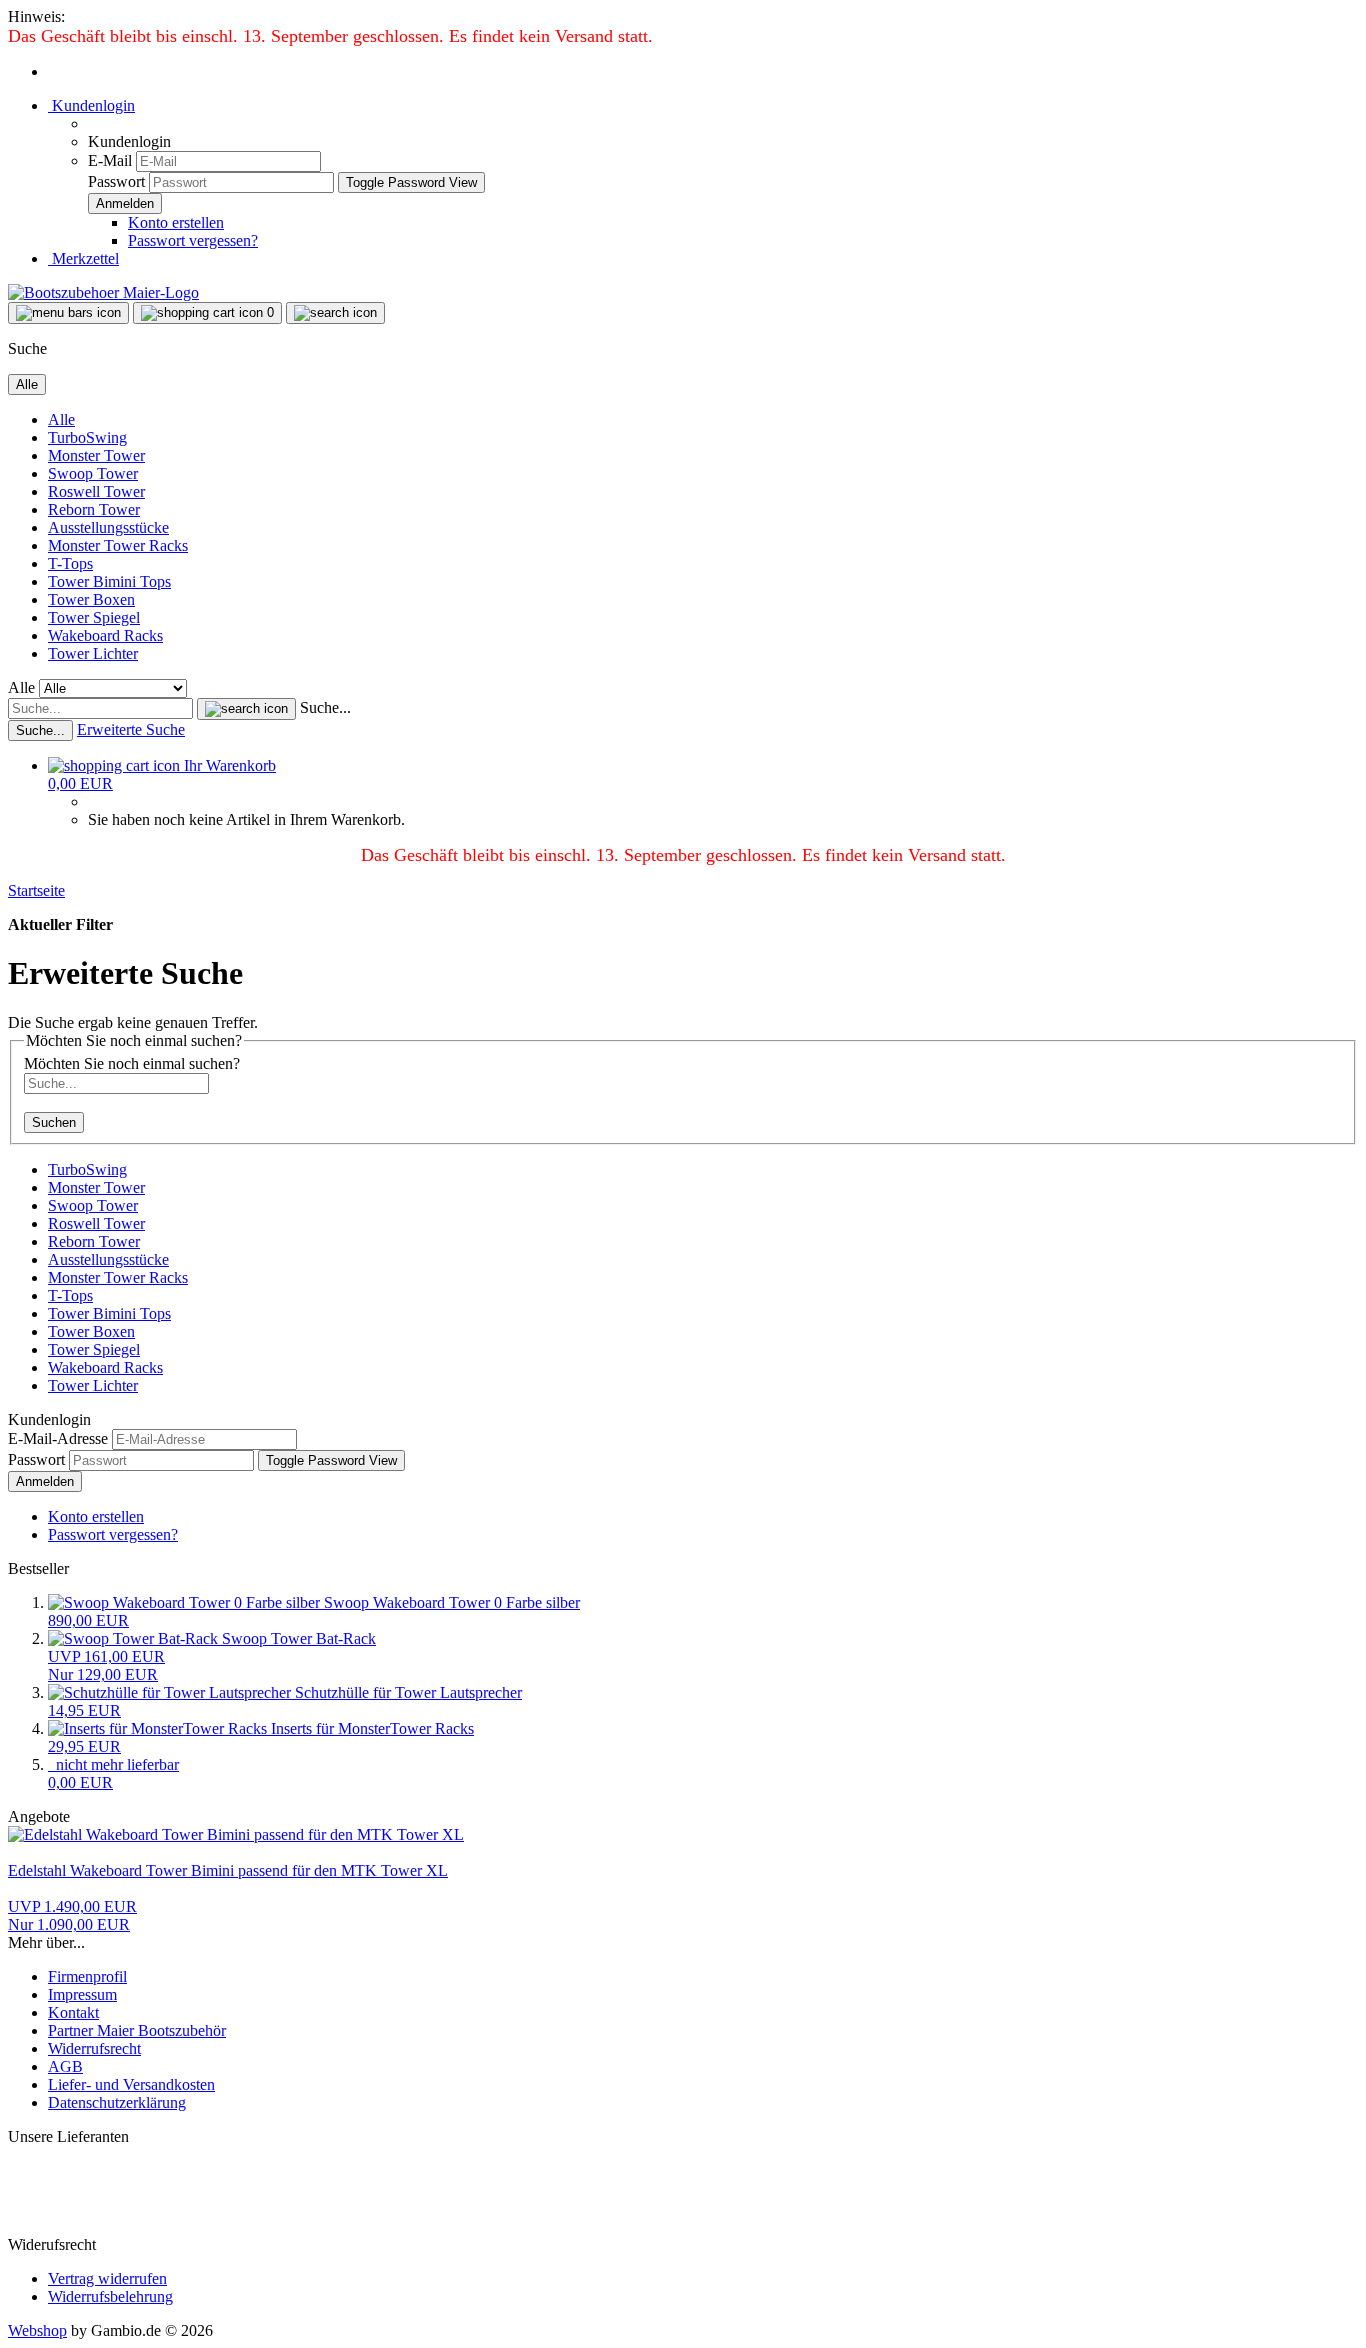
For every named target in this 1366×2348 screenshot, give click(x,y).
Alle (61, 419)
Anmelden (45, 1481)
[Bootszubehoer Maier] (103, 292)
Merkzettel (83, 258)
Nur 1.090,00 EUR (72, 1915)
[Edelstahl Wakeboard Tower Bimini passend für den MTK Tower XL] (236, 1834)
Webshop (37, 2330)
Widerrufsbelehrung (110, 2296)
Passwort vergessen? (193, 240)
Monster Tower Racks (118, 545)
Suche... (325, 707)
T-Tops (70, 563)
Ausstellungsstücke (108, 527)
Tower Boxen (91, 599)
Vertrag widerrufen (107, 2278)
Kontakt (73, 2012)
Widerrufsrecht (94, 2048)
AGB (65, 2066)
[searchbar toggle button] (335, 313)
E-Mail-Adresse (58, 1438)
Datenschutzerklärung (117, 2102)
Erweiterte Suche (131, 729)
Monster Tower (96, 455)
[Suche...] (246, 709)
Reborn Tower (94, 509)
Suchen (54, 1122)
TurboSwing (87, 437)
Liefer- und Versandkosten (131, 2084)
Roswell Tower (96, 491)
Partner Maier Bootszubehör (137, 2030)
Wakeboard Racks (105, 635)
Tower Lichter (93, 653)
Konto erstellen (176, 222)
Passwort (116, 181)
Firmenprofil (87, 1976)
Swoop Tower (93, 473)
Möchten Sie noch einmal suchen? (132, 1063)
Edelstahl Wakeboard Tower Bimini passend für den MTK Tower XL (228, 1870)
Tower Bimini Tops (109, 581)
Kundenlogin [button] (91, 105)
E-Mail (110, 160)
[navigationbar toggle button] (68, 313)
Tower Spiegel (94, 617)
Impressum (82, 1994)
